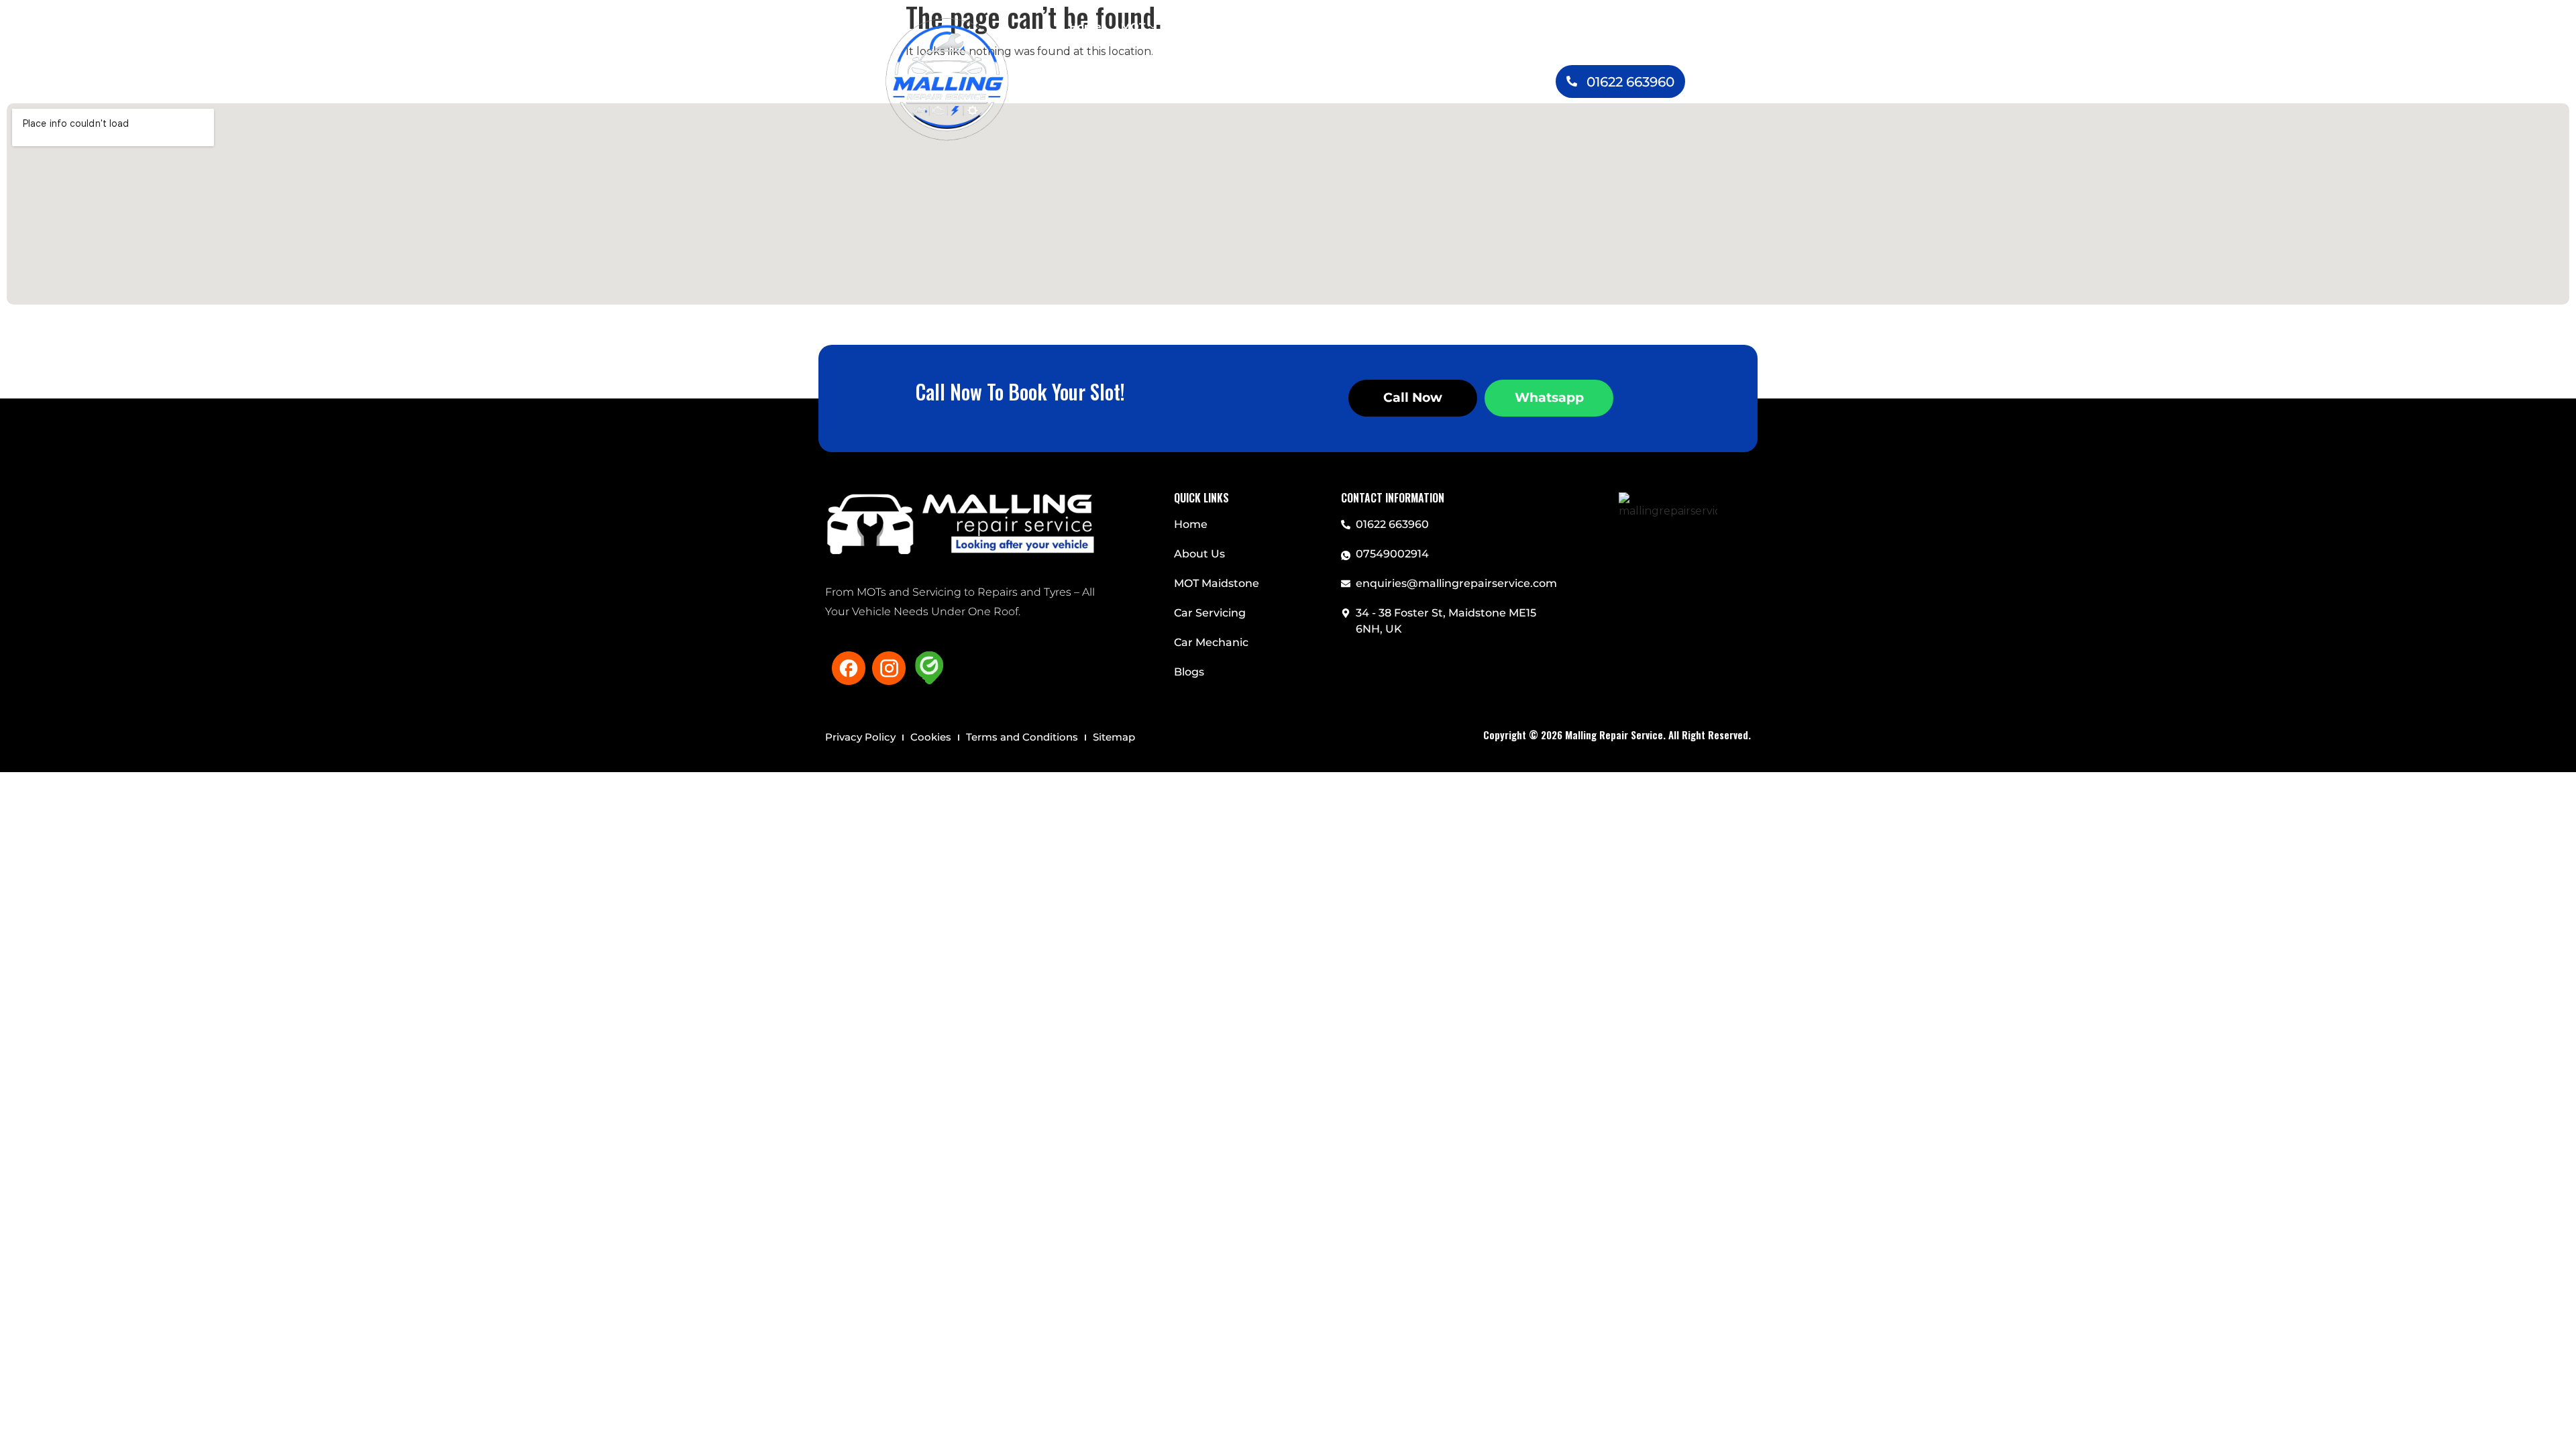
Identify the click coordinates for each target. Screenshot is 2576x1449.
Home (1085, 26)
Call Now (1413, 397)
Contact (1280, 53)
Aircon (1283, 26)
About (1474, 26)
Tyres (1408, 26)
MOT (1133, 26)
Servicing (1205, 26)
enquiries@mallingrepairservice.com (1456, 583)
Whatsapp (1549, 397)
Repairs (1340, 26)
